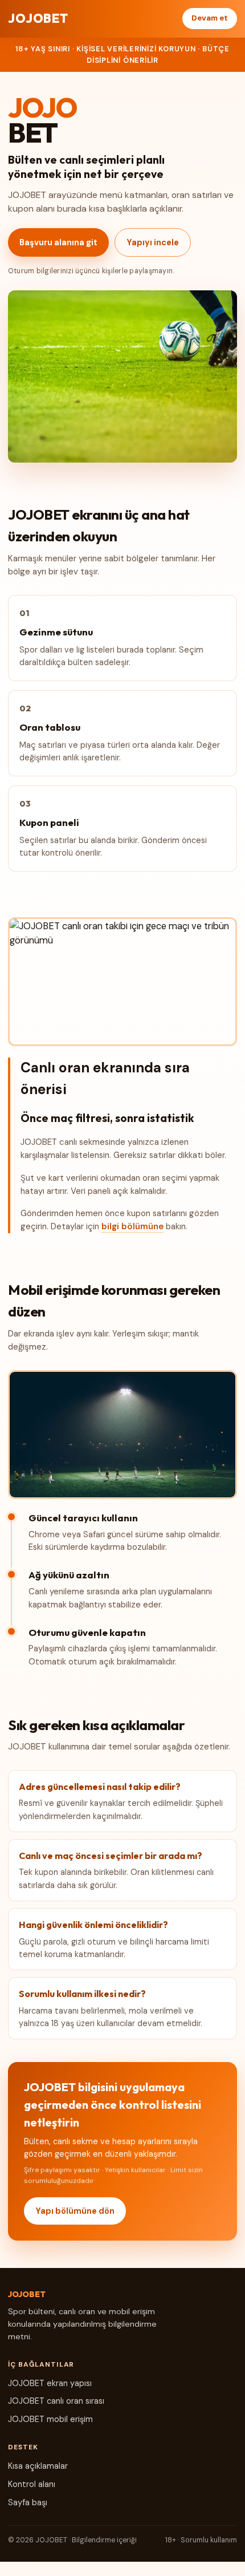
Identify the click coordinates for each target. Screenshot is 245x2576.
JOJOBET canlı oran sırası (56, 2401)
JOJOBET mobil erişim (50, 2419)
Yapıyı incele (153, 242)
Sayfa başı (28, 2502)
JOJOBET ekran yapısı (50, 2383)
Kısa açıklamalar (38, 2466)
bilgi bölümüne (132, 1226)
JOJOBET (38, 18)
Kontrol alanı (32, 2484)
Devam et (210, 18)
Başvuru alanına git (58, 242)
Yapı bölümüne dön (75, 2211)
